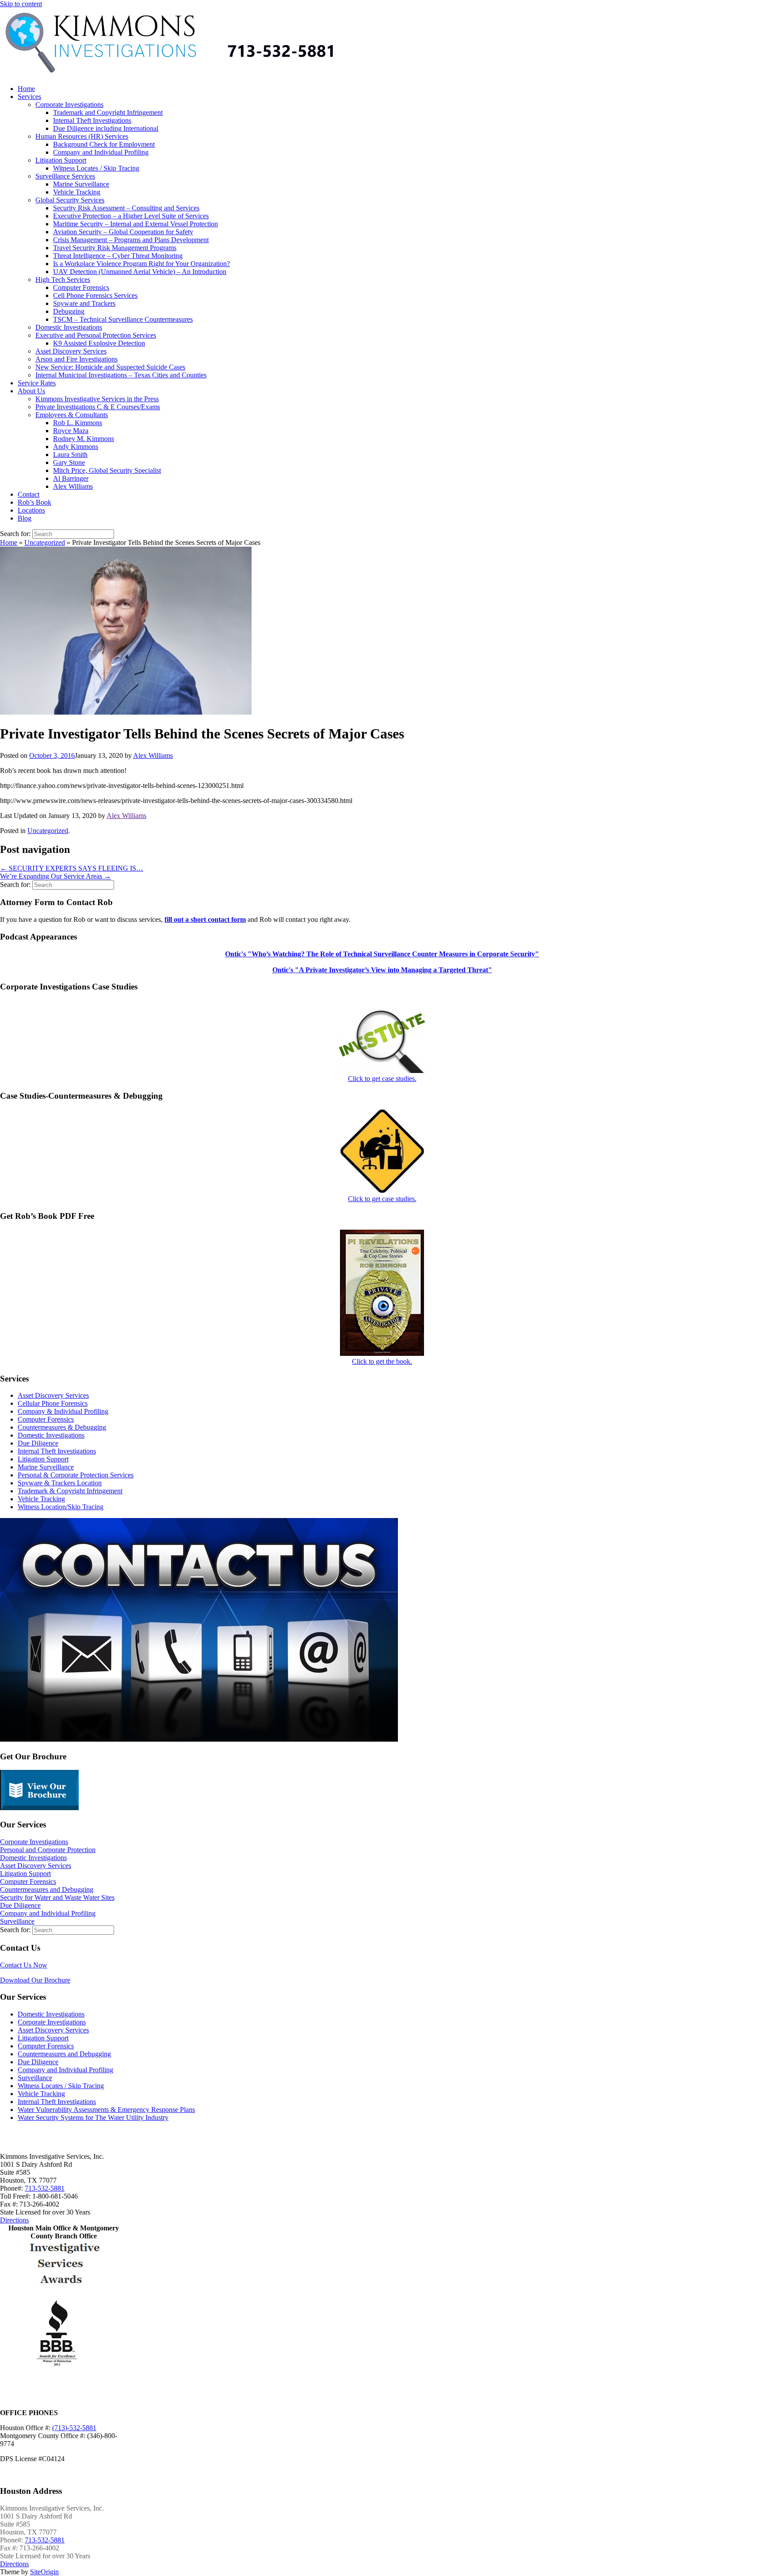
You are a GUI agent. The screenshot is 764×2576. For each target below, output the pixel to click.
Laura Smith (70, 455)
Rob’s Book (34, 502)
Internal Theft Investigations (92, 120)
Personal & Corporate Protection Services (76, 1475)
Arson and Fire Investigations (76, 359)
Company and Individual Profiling (101, 152)
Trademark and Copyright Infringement (108, 112)
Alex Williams (73, 486)
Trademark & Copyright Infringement (70, 1491)
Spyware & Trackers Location (60, 1483)
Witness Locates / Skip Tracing (96, 168)
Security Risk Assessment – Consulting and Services (126, 208)
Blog (25, 518)
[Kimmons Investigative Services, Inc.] (223, 74)
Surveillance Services (65, 176)
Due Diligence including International (106, 128)
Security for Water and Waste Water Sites (57, 1897)
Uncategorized (45, 542)
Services (29, 97)
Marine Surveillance (81, 184)
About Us (31, 391)
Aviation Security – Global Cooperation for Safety (123, 232)
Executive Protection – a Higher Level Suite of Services (131, 216)
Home (26, 89)
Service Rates (37, 383)
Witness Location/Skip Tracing (61, 1507)
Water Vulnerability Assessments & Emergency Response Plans (106, 2110)
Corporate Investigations (69, 105)
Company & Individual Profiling (63, 1411)
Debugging (69, 311)
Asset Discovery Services (71, 351)
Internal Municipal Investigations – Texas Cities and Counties (121, 375)
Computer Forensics (81, 287)
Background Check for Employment (104, 144)
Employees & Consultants (72, 415)
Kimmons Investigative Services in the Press (97, 399)
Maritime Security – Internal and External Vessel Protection (136, 224)
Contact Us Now (24, 1965)
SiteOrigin (44, 2572)
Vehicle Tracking (77, 192)
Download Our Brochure (35, 1980)
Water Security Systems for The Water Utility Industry (93, 2117)
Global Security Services (70, 200)
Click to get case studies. (382, 1079)
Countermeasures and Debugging (47, 1889)
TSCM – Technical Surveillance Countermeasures (123, 319)
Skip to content (21, 4)
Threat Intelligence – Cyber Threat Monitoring (118, 256)
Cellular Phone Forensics (53, 1403)
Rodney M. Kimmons (84, 439)
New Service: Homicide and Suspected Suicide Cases (110, 367)
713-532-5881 (45, 2188)
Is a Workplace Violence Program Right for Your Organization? (141, 264)
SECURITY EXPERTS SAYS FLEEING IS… (72, 868)
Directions (14, 2220)
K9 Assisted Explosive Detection (99, 343)
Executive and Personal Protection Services (96, 335)
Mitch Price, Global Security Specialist (107, 470)
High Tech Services (63, 280)
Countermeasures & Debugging (62, 1427)
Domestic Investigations (69, 327)
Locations (31, 510)
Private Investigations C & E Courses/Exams (98, 407)
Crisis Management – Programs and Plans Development (131, 240)
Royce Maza (71, 431)
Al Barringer (71, 478)
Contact (29, 494)
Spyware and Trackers (84, 303)
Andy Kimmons (76, 447)
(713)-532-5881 (74, 2428)
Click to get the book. (382, 1361)
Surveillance (17, 1921)
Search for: (15, 534)
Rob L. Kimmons (78, 423)
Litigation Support (61, 160)
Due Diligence (38, 1443)
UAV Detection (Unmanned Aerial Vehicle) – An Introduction (140, 272)
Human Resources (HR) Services (82, 136)
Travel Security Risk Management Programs (115, 248)
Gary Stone (69, 462)
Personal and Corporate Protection (48, 1850)
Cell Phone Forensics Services (95, 295)
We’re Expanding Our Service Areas (55, 876)
